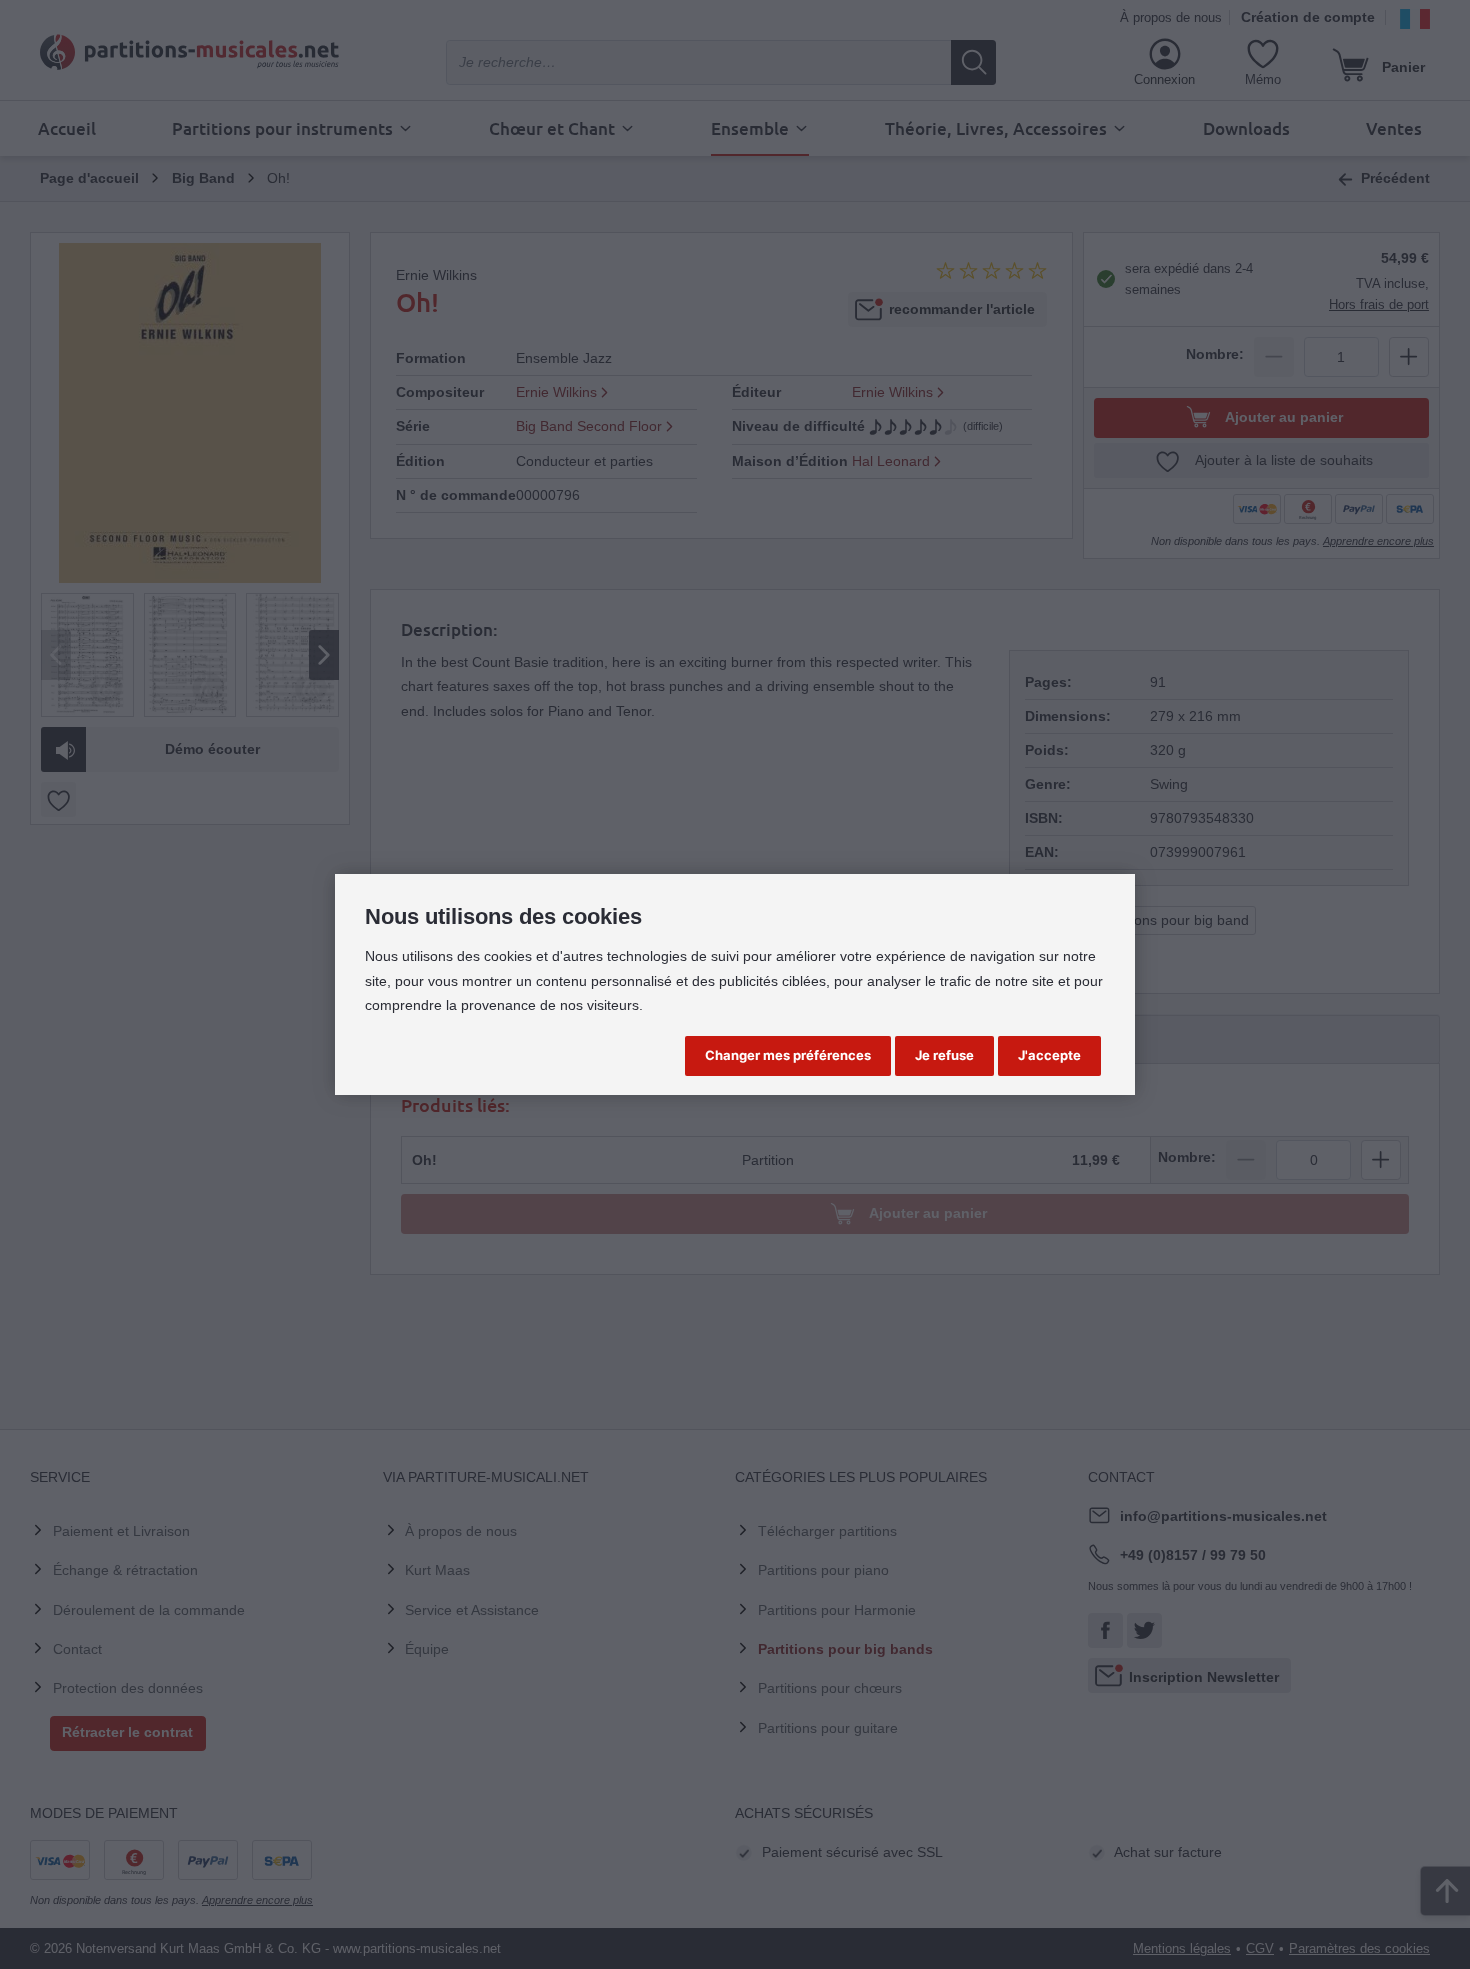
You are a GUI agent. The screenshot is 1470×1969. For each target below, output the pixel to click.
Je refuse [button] (944, 1055)
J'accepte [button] (1049, 1055)
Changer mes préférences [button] (788, 1055)
